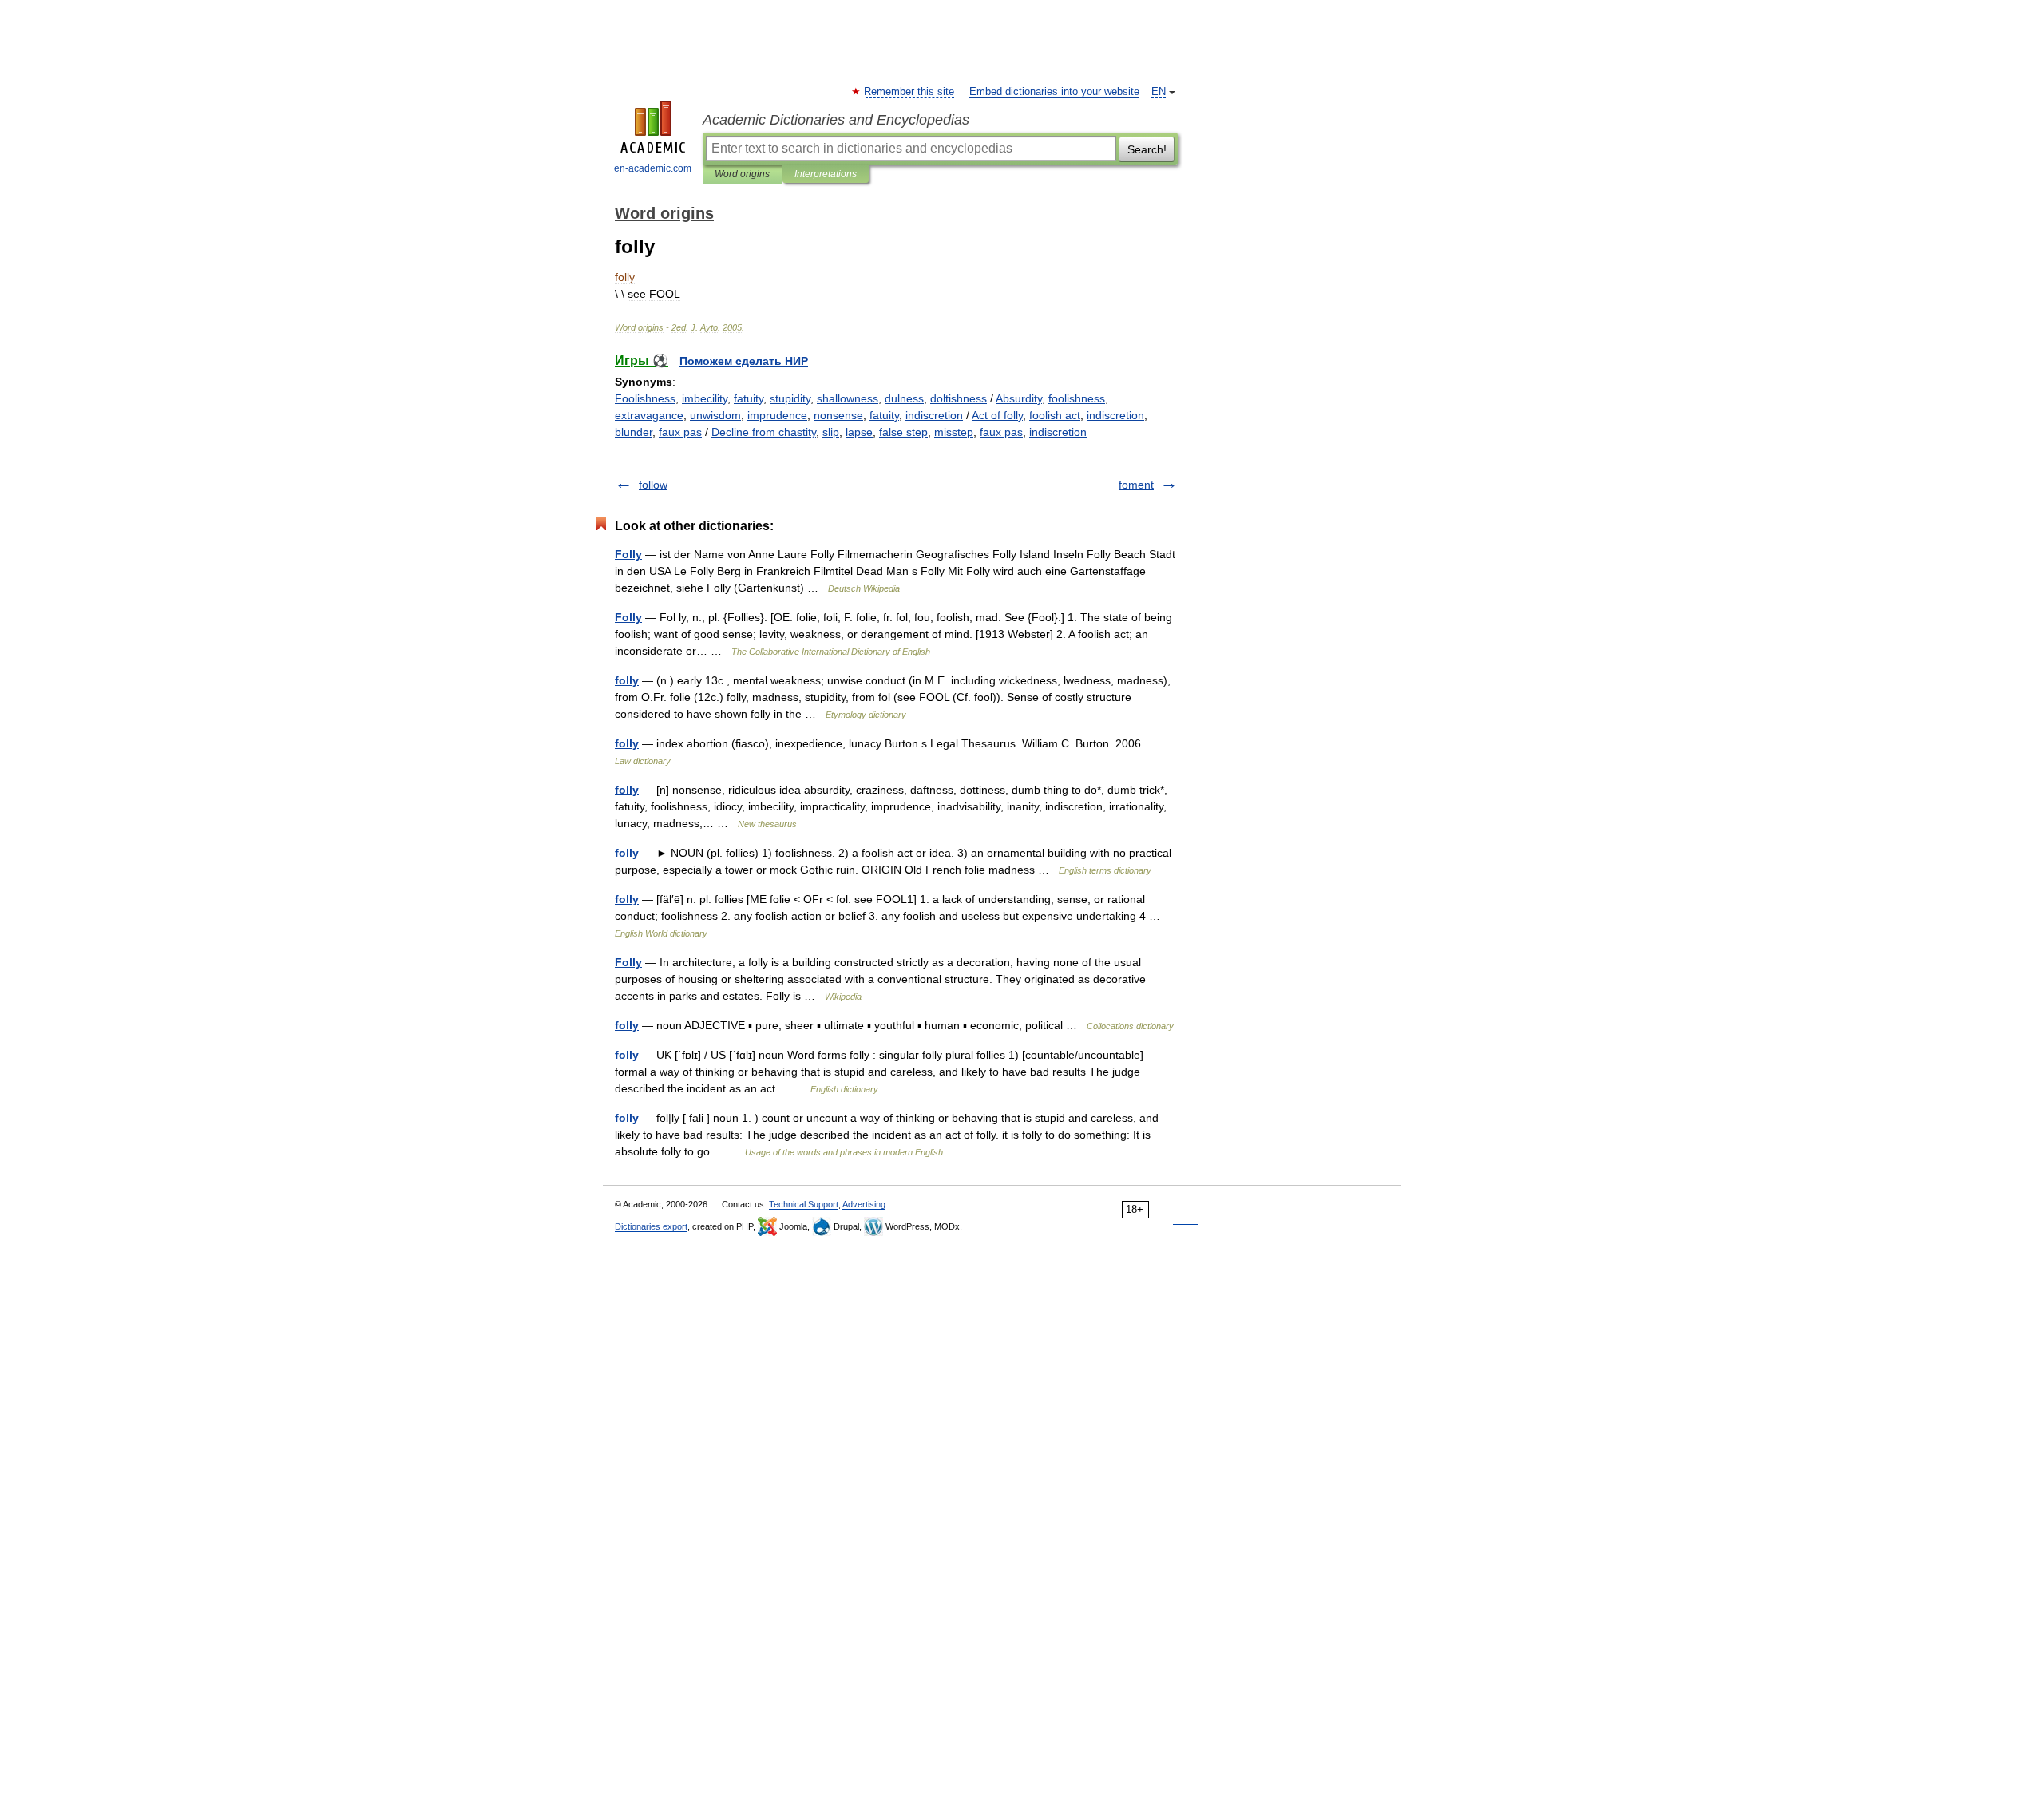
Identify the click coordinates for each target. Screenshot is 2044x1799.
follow (653, 485)
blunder (634, 432)
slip (831, 432)
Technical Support (804, 1204)
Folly (628, 554)
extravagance (649, 415)
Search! (1147, 149)
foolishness (1077, 398)
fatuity (749, 398)
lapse (859, 432)
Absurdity (1019, 398)
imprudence (777, 415)
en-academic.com (653, 168)
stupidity (790, 398)
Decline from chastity (764, 432)
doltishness (959, 398)
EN (1159, 92)
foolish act (1055, 415)
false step (903, 432)
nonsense (838, 415)
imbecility (705, 398)
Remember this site (910, 92)
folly (627, 680)
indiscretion (934, 415)
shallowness (848, 398)
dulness (904, 398)
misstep (954, 432)
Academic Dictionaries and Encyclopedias (836, 120)
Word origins (742, 174)
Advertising (864, 1204)
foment (1136, 485)
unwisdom (715, 415)
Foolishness (645, 398)
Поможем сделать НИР (744, 361)
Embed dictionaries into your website (1054, 92)
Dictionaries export (651, 1226)
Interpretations (826, 174)
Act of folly (997, 415)
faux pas (680, 432)
